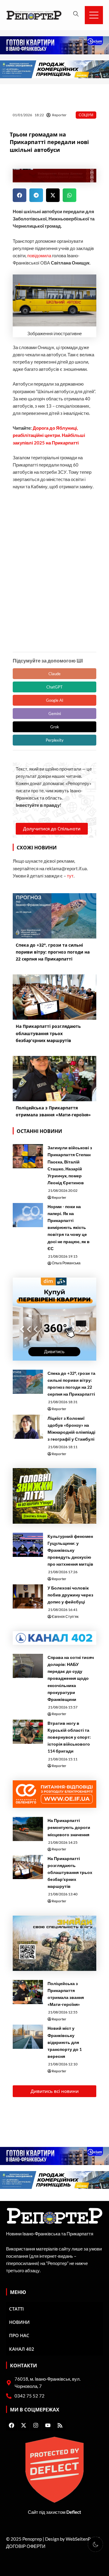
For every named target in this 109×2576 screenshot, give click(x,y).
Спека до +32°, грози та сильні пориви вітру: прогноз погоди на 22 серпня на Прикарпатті (71, 1384)
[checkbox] (95, 2544)
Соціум (86, 115)
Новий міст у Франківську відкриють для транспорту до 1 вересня (65, 2042)
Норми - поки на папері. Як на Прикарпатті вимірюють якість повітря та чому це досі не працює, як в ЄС (69, 1227)
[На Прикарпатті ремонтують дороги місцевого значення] (28, 1829)
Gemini (55, 714)
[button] (20, 195)
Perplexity (55, 740)
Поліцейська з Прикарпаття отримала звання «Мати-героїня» (66, 1994)
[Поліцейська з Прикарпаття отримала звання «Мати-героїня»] (28, 1992)
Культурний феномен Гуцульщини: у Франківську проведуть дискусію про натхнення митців (70, 1550)
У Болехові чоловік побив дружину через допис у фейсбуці (70, 1595)
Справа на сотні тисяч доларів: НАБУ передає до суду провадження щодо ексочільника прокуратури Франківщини (71, 1678)
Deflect (74, 2512)
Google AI (55, 700)
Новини (19, 2322)
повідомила (39, 256)
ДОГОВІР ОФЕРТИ (26, 2546)
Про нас (19, 2335)
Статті (17, 2309)
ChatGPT (54, 687)
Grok (55, 727)
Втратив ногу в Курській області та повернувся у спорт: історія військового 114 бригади (69, 1737)
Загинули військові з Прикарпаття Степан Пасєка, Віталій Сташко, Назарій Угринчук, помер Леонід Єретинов (70, 1165)
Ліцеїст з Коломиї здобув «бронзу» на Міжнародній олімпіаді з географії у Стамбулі (71, 1429)
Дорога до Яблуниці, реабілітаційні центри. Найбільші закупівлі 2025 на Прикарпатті (49, 435)
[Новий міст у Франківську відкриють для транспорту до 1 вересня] (28, 2037)
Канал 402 (22, 2349)
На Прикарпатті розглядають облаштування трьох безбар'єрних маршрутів (70, 1872)
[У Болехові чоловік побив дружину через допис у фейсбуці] (28, 1596)
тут (70, 876)
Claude (54, 674)
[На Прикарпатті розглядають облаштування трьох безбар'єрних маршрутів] (28, 1867)
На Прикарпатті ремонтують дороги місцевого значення (69, 1827)
